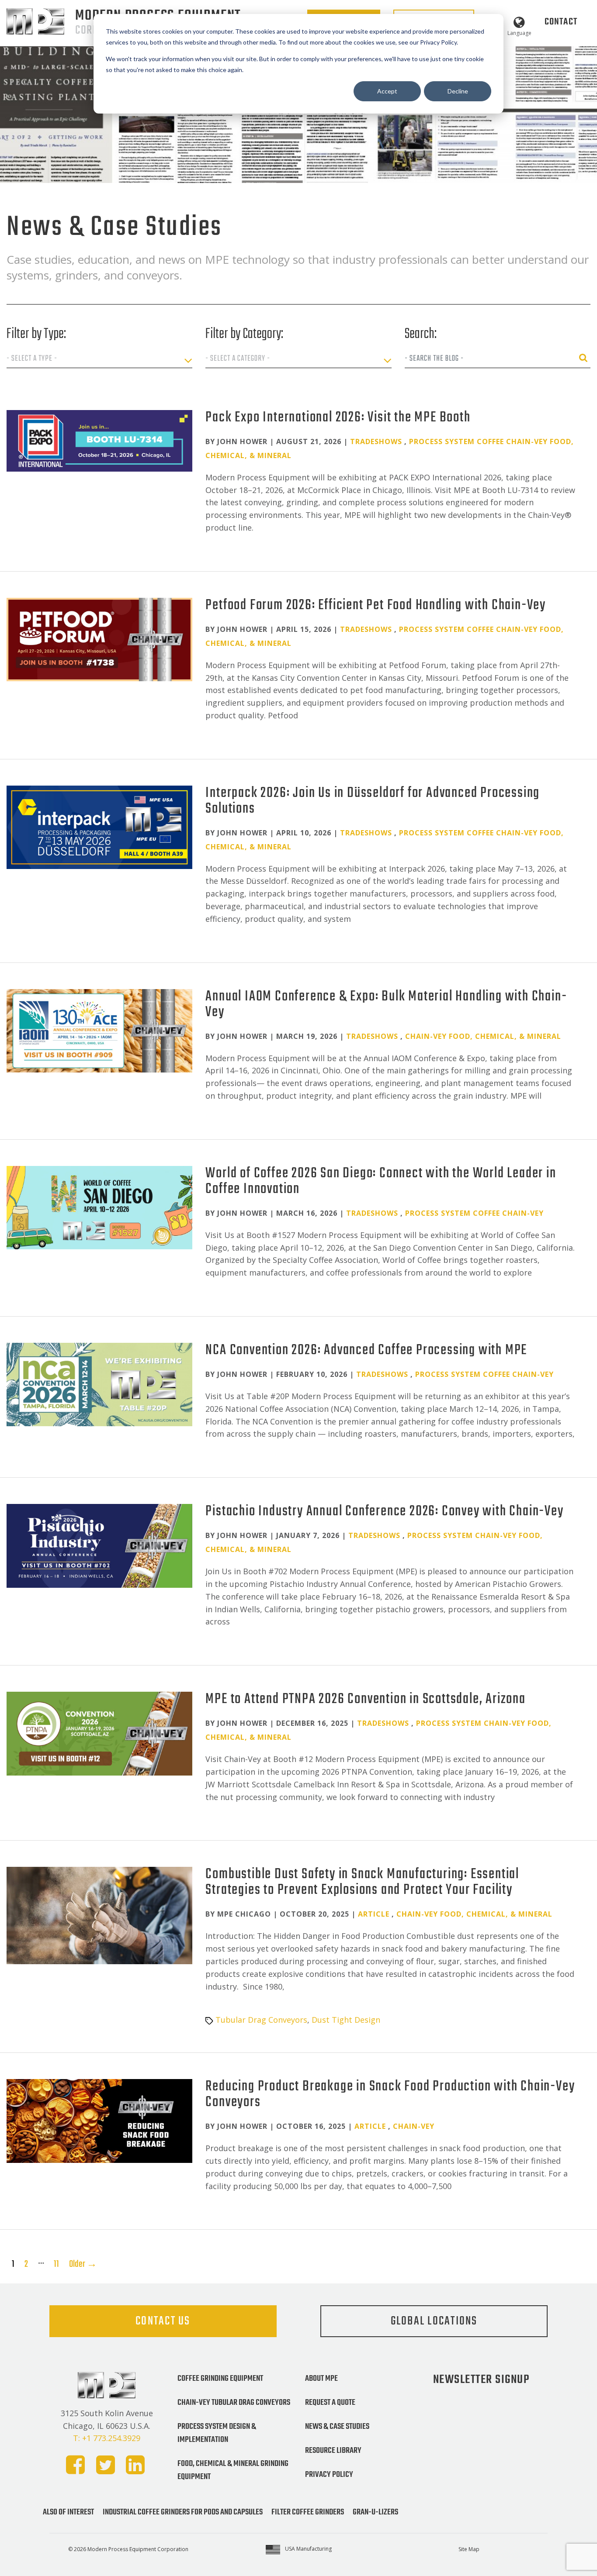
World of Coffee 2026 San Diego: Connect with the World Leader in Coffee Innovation (381, 1181)
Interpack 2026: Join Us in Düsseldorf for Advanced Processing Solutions (373, 801)
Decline (458, 91)
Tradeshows (376, 441)
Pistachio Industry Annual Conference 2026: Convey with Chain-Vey (384, 1512)
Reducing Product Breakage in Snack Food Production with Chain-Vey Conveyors (390, 2095)
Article (374, 1914)
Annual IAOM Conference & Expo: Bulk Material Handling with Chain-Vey (386, 1005)
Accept (387, 91)
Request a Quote (330, 2403)
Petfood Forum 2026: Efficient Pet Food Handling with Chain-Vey (376, 605)
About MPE (321, 2379)
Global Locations (434, 2321)
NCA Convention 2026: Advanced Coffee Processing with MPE (366, 1350)
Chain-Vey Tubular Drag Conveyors (234, 2403)
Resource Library (333, 2451)
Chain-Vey (527, 441)
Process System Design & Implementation (217, 2433)
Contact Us (163, 2321)
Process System (442, 441)
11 (56, 2264)
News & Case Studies (337, 2427)
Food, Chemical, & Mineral (505, 1036)
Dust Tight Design (346, 2020)
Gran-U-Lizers (375, 2512)
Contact (561, 22)
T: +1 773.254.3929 (107, 2438)
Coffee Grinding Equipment (220, 2379)
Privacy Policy (329, 2475)
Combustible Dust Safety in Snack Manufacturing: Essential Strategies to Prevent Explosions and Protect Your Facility (362, 1882)
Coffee (490, 441)
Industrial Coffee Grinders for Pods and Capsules (183, 2512)
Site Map (469, 2549)
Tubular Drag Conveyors (261, 2020)
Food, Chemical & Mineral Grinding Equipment (233, 2470)
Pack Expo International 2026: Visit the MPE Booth (338, 418)
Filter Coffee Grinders (308, 2512)
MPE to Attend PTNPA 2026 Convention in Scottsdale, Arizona (365, 1699)
